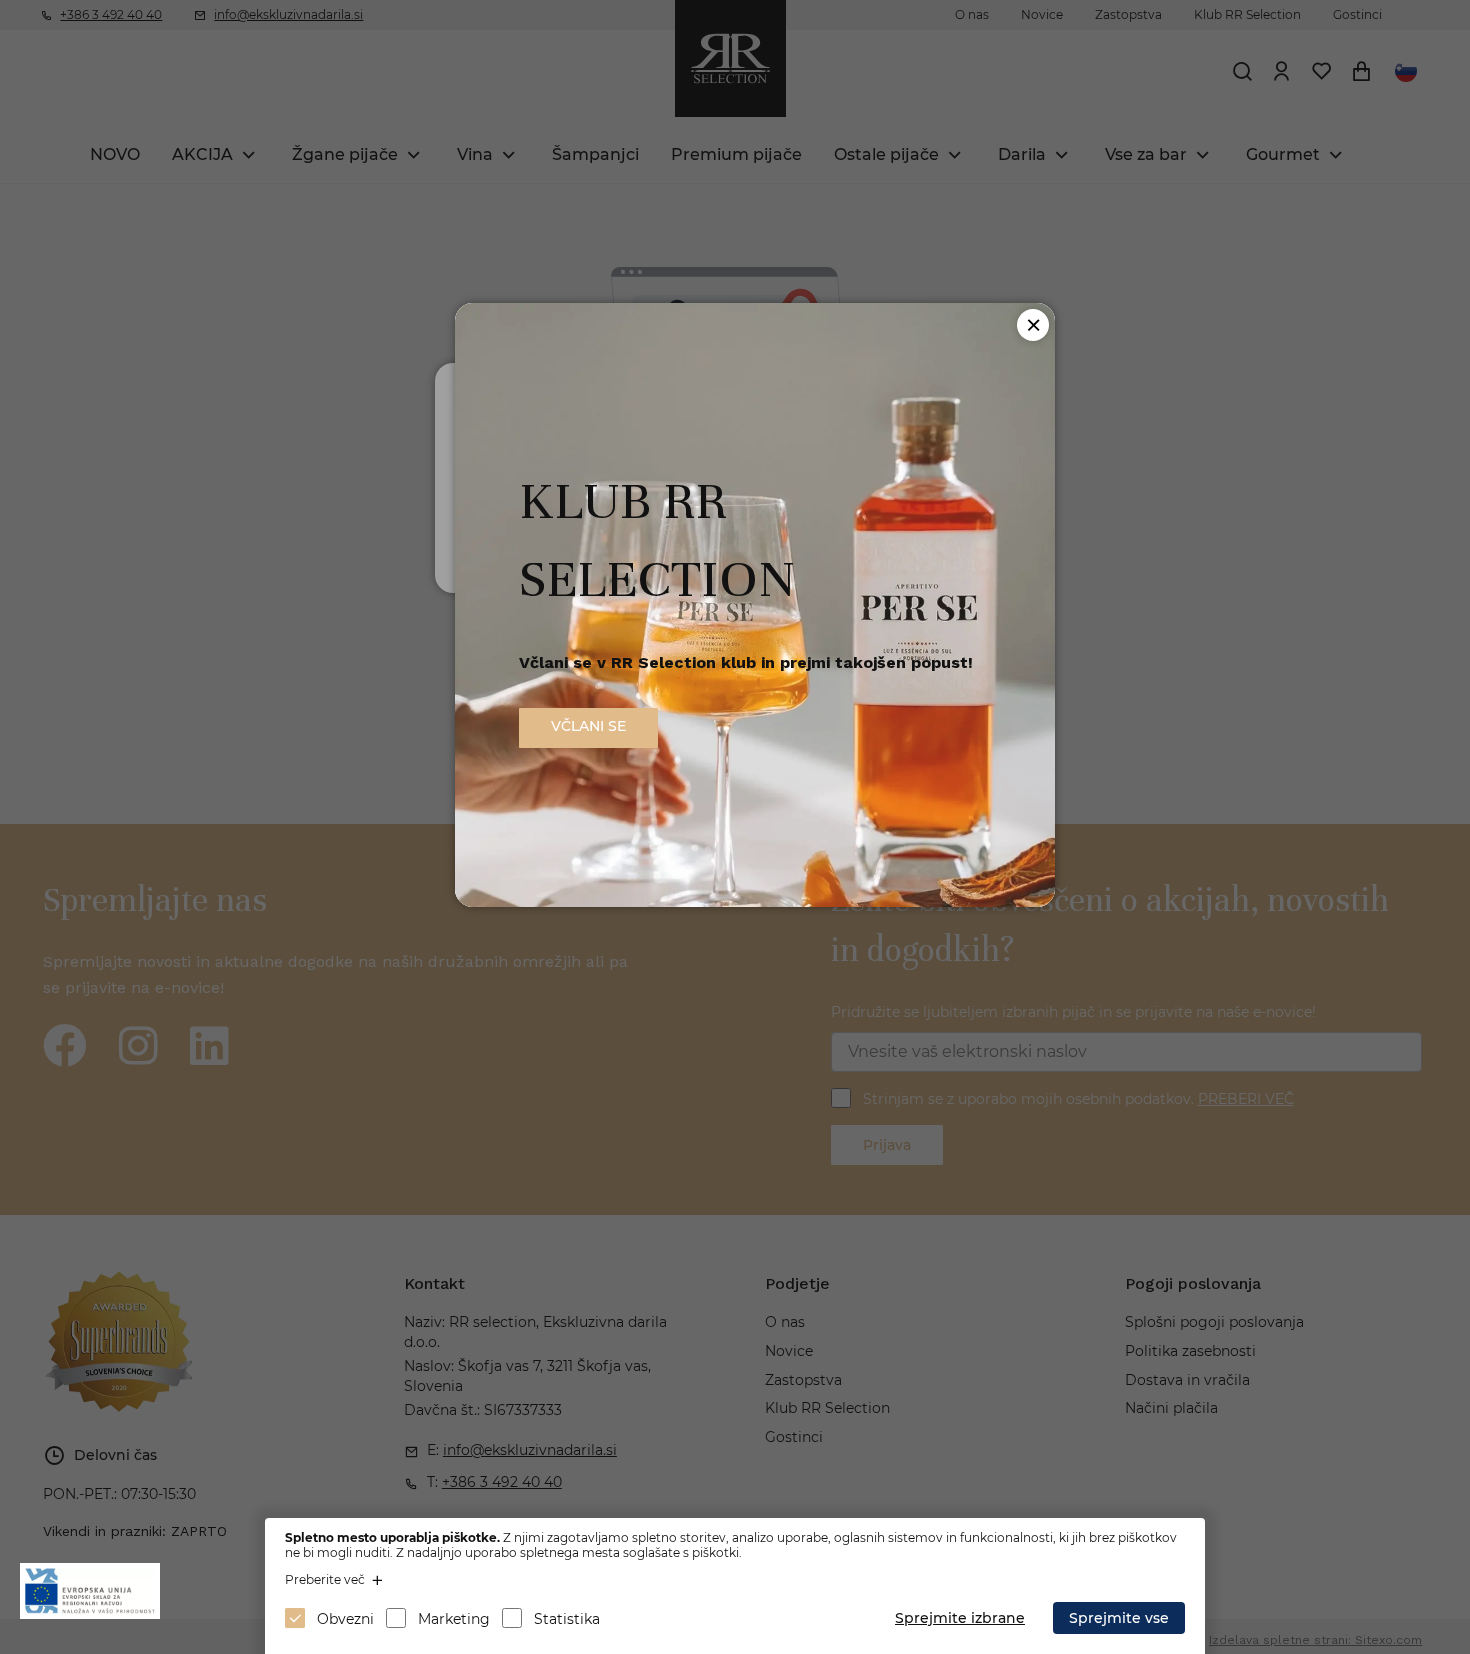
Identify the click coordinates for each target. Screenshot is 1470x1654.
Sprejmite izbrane (960, 1618)
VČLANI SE (588, 726)
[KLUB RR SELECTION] (755, 901)
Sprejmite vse (1119, 1618)
